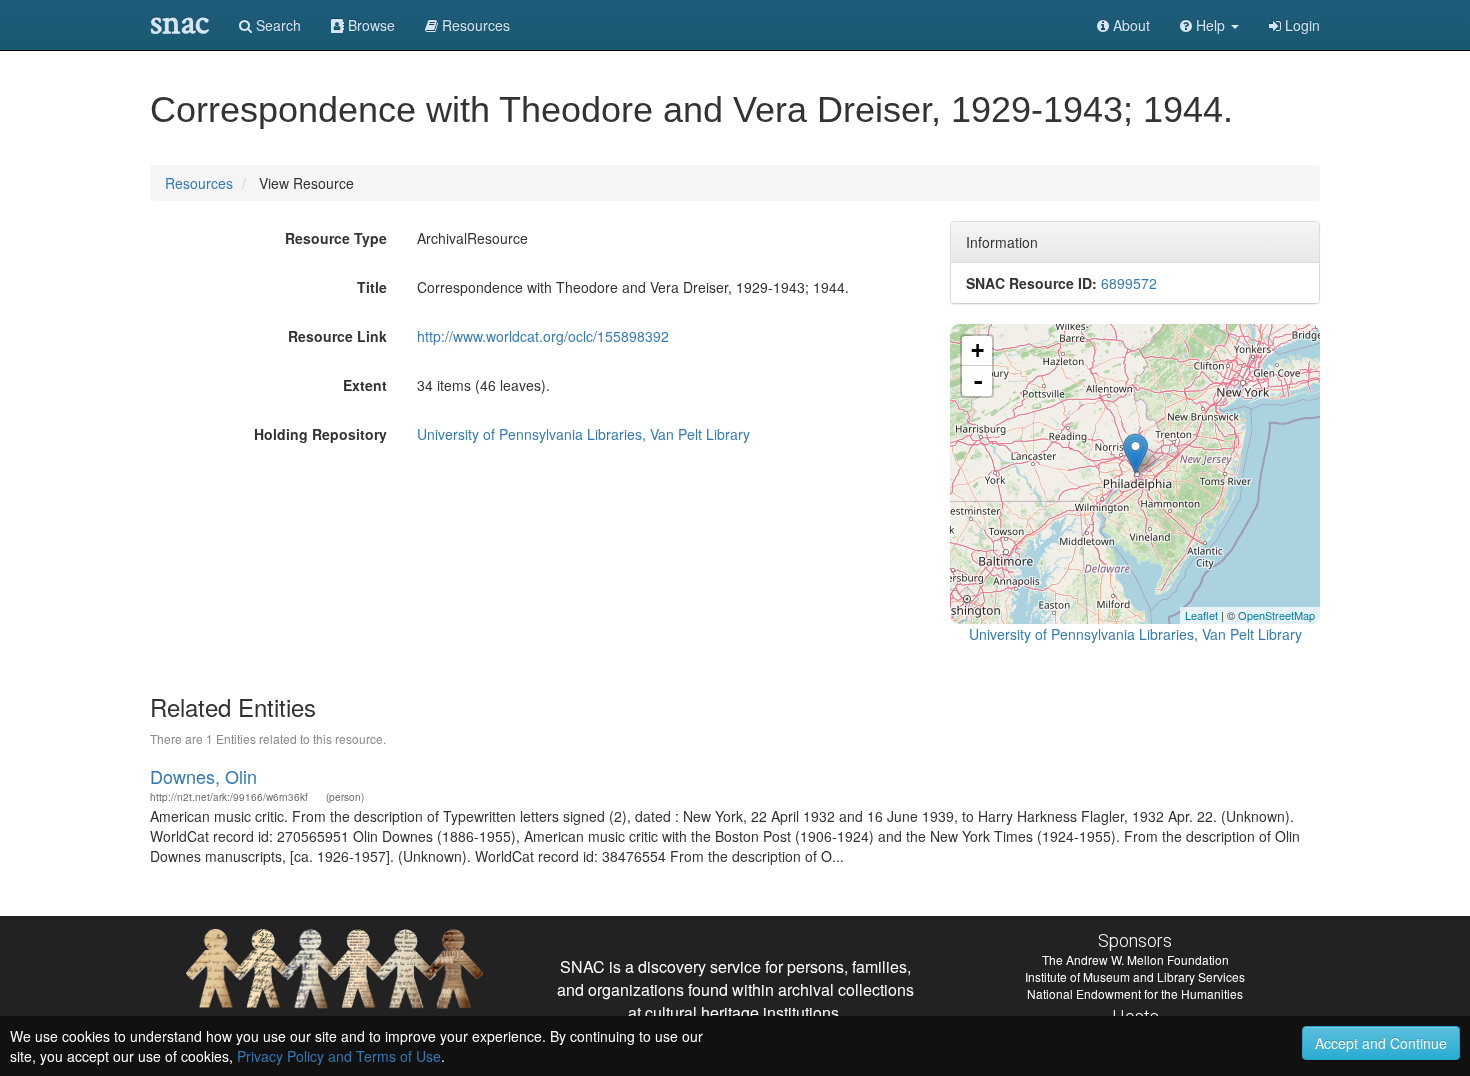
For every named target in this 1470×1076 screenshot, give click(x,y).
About (1129, 25)
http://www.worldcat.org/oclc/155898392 (543, 336)
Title (372, 287)
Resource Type (336, 238)
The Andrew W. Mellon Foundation (1135, 959)
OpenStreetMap (1276, 615)
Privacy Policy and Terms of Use (339, 1056)
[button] (1209, 25)
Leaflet (1201, 615)
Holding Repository (320, 434)
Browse (369, 25)
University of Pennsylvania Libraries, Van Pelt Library (583, 434)
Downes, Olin (203, 776)
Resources (199, 183)
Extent (365, 385)
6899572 (1129, 283)
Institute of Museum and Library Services (1135, 976)
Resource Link (337, 336)
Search (276, 25)
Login (1300, 25)
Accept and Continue (1381, 1043)
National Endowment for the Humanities (1135, 993)
